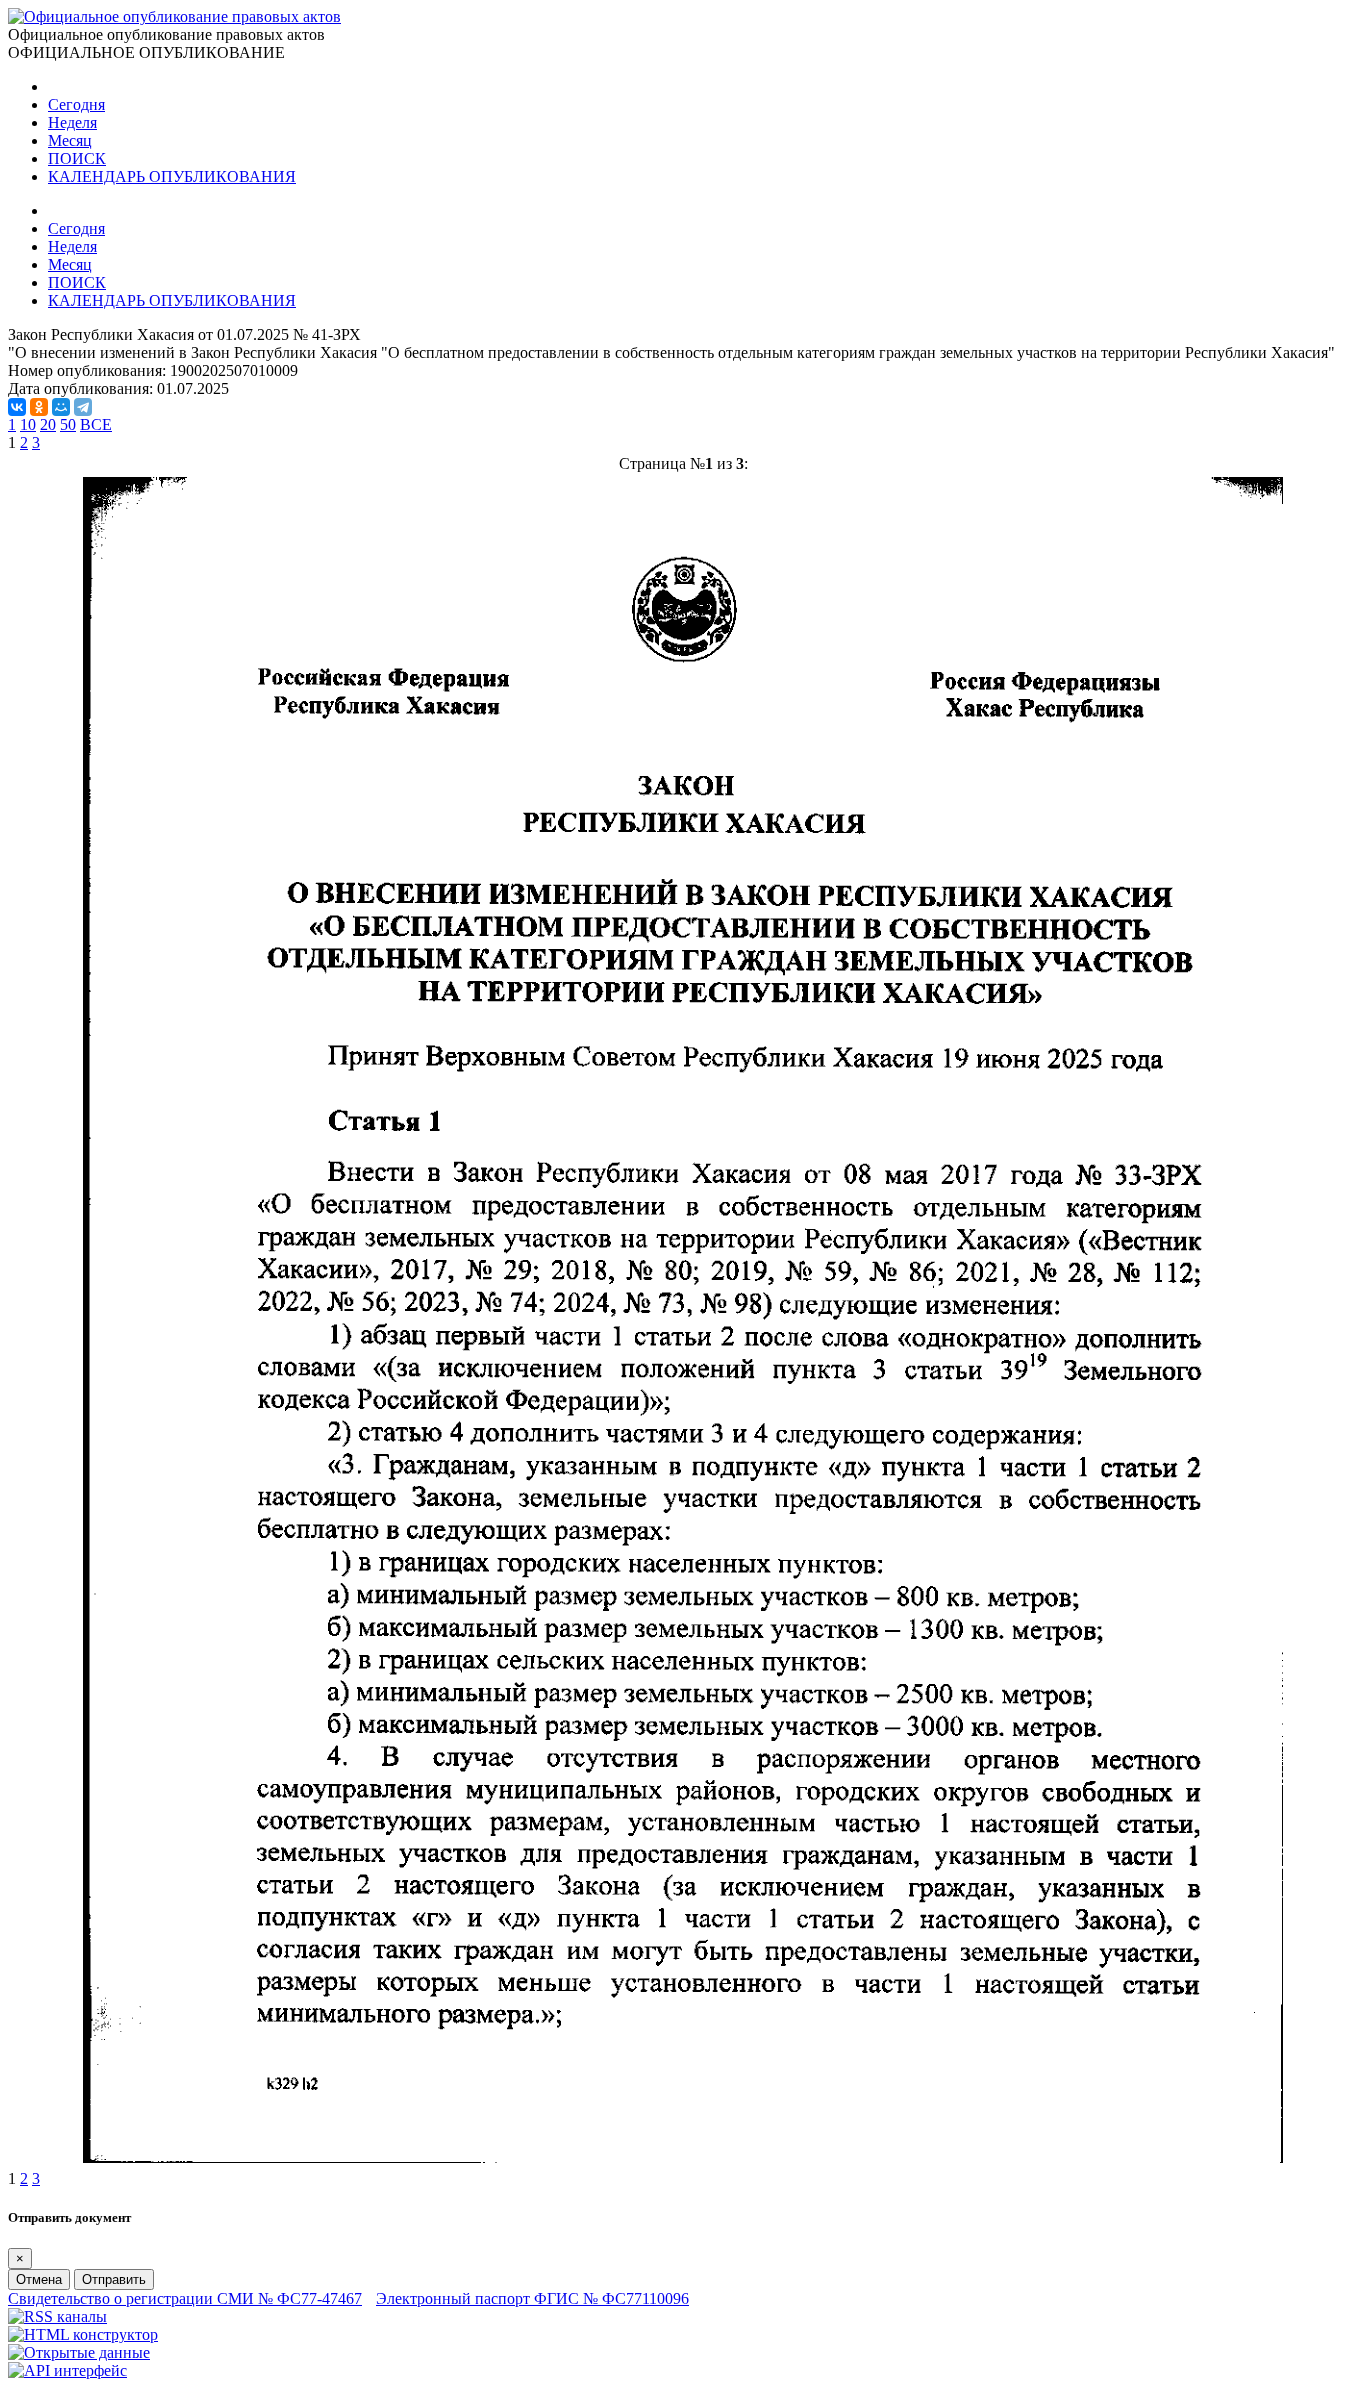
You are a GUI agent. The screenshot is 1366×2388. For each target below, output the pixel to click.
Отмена (39, 2279)
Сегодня (76, 104)
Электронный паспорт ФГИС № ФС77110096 (532, 2298)
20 (48, 424)
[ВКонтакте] (17, 407)
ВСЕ (96, 424)
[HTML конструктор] (83, 2334)
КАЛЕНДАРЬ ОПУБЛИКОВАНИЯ (172, 176)
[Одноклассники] (39, 407)
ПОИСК (77, 158)
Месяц (70, 140)
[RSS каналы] (57, 2316)
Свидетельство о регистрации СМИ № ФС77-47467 (185, 2298)
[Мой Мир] (61, 407)
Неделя (72, 122)
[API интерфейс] (67, 2370)
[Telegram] (83, 407)
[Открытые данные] (79, 2352)
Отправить (114, 2279)
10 (28, 424)
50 (68, 424)
